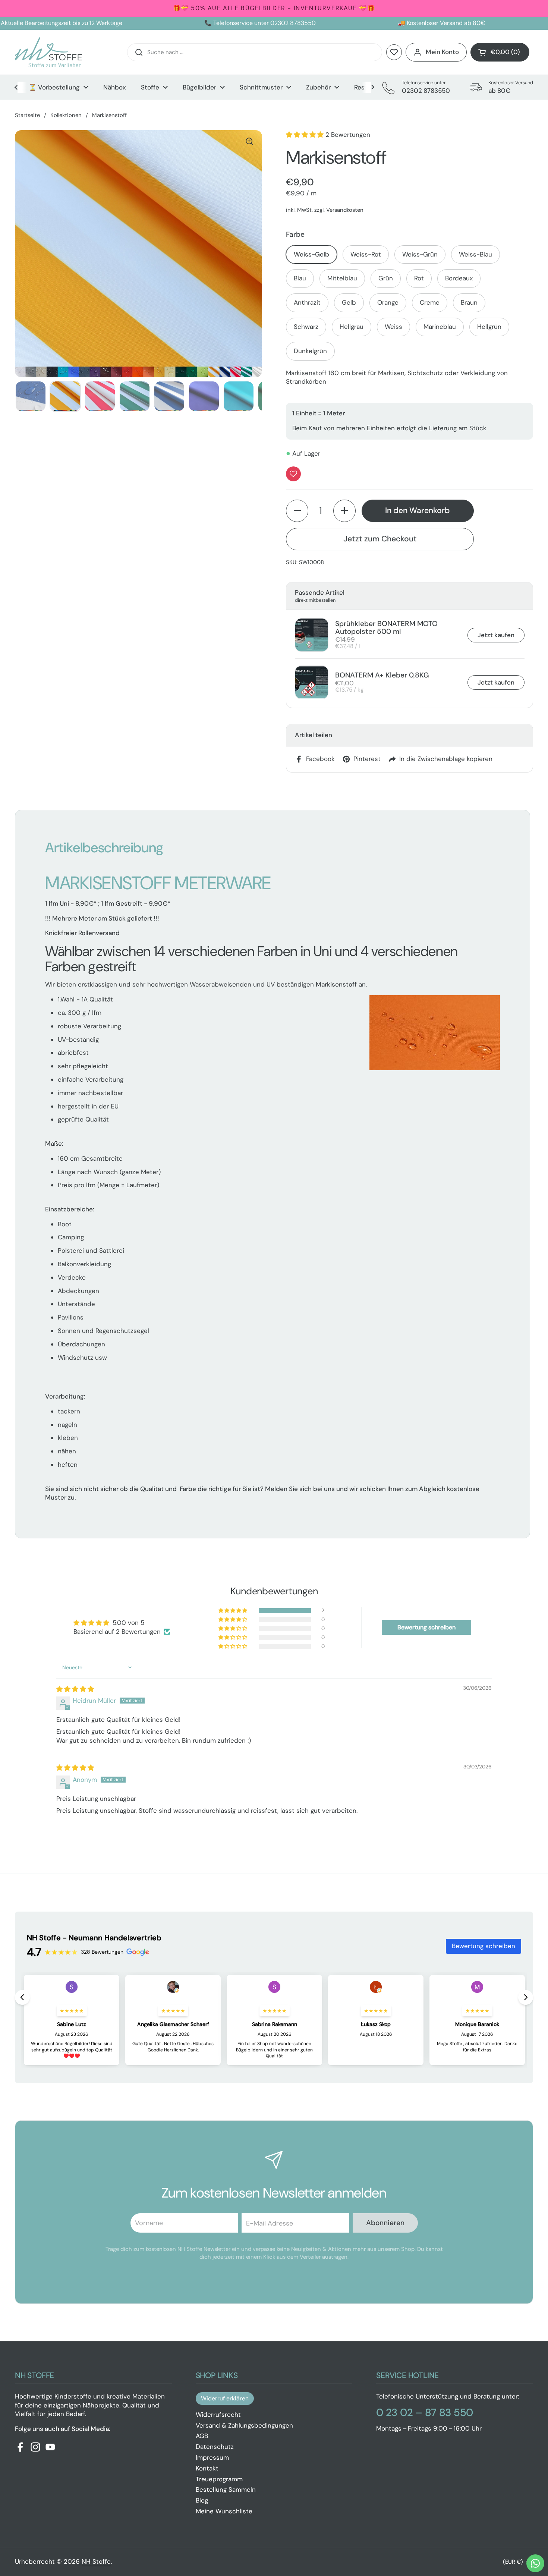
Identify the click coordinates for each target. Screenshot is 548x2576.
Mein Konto (442, 52)
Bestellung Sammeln (226, 2489)
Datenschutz (215, 2447)
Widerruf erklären (225, 2398)
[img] (75, 1689)
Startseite (27, 115)
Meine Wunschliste (224, 2511)
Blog (202, 2500)
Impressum (212, 2457)
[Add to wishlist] (293, 474)
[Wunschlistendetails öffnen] (394, 52)
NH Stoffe (96, 2561)
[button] (500, 52)
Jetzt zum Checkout (380, 539)
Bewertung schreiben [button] (426, 1627)
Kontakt (207, 2468)
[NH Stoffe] (48, 52)
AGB (202, 2436)
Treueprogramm (219, 2479)
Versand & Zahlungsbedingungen (244, 2425)
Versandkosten (345, 210)
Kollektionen (66, 115)
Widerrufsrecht (218, 2415)
